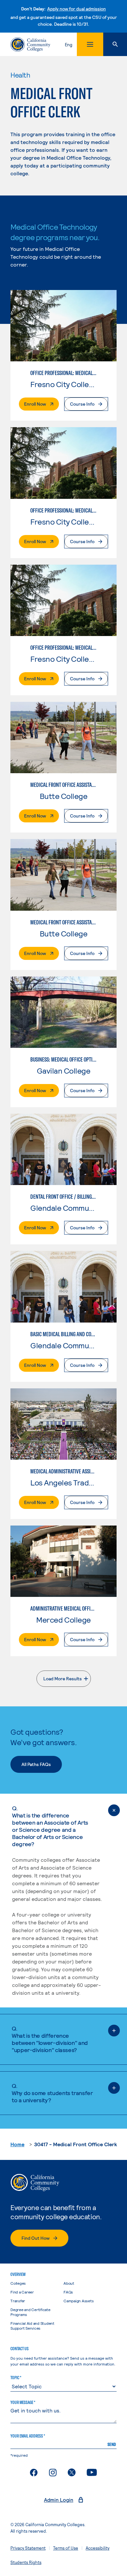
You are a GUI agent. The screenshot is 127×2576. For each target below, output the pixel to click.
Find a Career (22, 2292)
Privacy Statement (28, 2548)
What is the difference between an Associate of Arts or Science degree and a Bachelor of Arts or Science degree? (50, 1826)
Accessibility (98, 2548)
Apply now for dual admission (77, 9)
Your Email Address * (28, 2436)
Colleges (18, 2283)
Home (17, 2144)
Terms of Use (66, 2548)
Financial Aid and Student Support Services (32, 2326)
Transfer (18, 2301)
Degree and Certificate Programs (30, 2312)
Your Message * (23, 2402)
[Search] (115, 44)
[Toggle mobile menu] (90, 44)
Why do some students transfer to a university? (52, 2093)
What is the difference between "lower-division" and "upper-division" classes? (50, 2039)
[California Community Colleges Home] (30, 44)
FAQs (68, 2292)
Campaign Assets (78, 2301)
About (69, 2283)
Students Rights (26, 2562)
